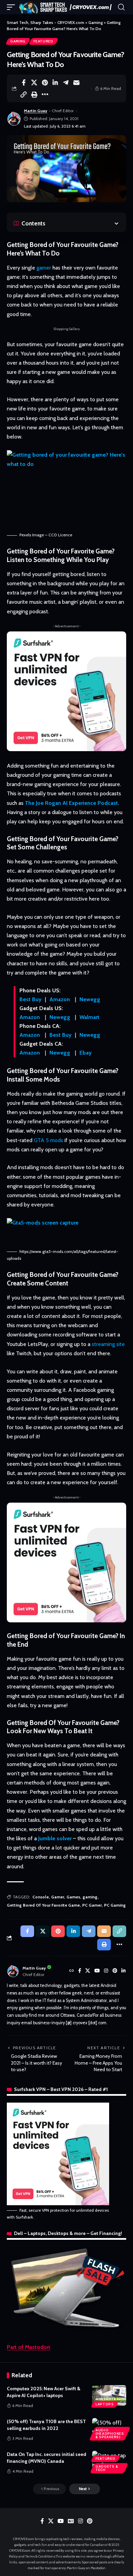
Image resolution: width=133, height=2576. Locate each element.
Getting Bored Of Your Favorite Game (43, 1905)
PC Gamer (92, 1905)
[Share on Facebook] (24, 82)
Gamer (58, 1897)
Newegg (90, 999)
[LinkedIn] (123, 1971)
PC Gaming (115, 1905)
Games (73, 1897)
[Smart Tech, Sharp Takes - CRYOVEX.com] (67, 7)
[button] (13, 7)
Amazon (60, 999)
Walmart (90, 1017)
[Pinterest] (115, 1971)
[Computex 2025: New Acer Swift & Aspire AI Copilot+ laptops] (109, 2395)
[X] (88, 1971)
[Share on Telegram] (66, 82)
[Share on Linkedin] (55, 82)
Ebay (86, 1053)
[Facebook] (80, 1971)
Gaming (18, 41)
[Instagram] (106, 1971)
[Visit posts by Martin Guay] (14, 119)
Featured (43, 41)
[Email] (76, 82)
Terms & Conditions (40, 2556)
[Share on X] (34, 82)
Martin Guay (35, 111)
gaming (90, 1897)
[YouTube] (97, 1971)
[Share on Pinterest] (45, 82)
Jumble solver (55, 1838)
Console (41, 1897)
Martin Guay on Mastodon (86, 2568)
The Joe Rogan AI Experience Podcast (71, 803)
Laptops (105, 2404)
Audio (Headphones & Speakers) (110, 2434)
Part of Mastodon (28, 2347)
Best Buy (31, 999)
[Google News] (71, 2521)
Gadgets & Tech (107, 2468)
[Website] (72, 1971)
